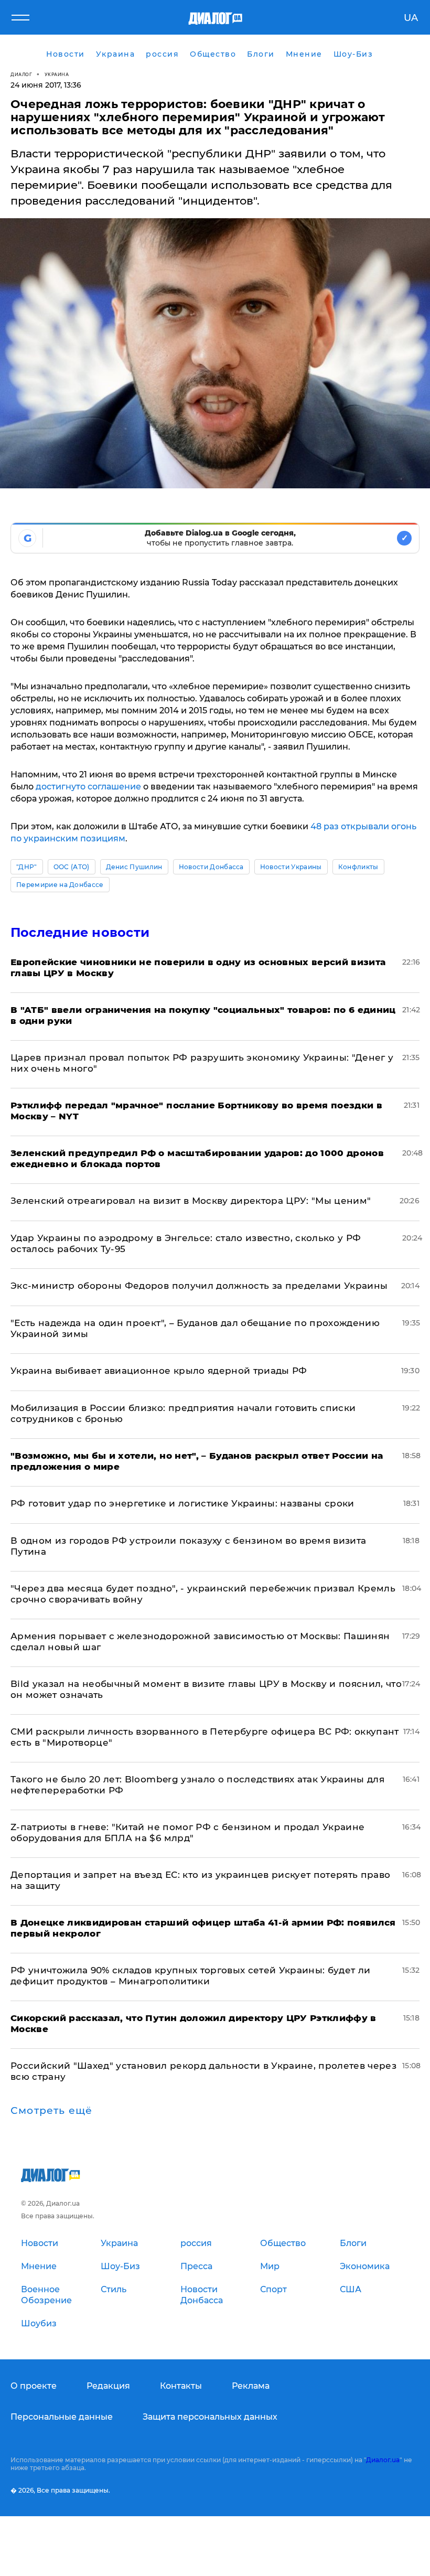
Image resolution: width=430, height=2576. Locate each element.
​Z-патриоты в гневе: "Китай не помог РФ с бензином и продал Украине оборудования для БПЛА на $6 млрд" (187, 1832)
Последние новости (80, 932)
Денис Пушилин (134, 867)
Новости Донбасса (211, 867)
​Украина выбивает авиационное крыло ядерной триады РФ (159, 1371)
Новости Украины (291, 867)
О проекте (34, 2386)
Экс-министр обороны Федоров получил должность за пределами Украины (199, 1286)
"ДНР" (27, 867)
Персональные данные (62, 2417)
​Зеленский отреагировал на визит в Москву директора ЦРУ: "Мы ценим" (191, 1201)
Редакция (108, 2386)
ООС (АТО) (72, 867)
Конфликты (358, 867)
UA (411, 18)
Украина (57, 74)
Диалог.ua (383, 2460)
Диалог (21, 74)
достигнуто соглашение (88, 787)
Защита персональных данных (210, 2417)
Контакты (181, 2386)
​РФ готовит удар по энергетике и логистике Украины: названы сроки (182, 1503)
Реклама (251, 2386)
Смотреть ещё (51, 2111)
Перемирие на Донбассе (60, 885)
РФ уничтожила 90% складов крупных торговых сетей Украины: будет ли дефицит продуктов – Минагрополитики (190, 1976)
